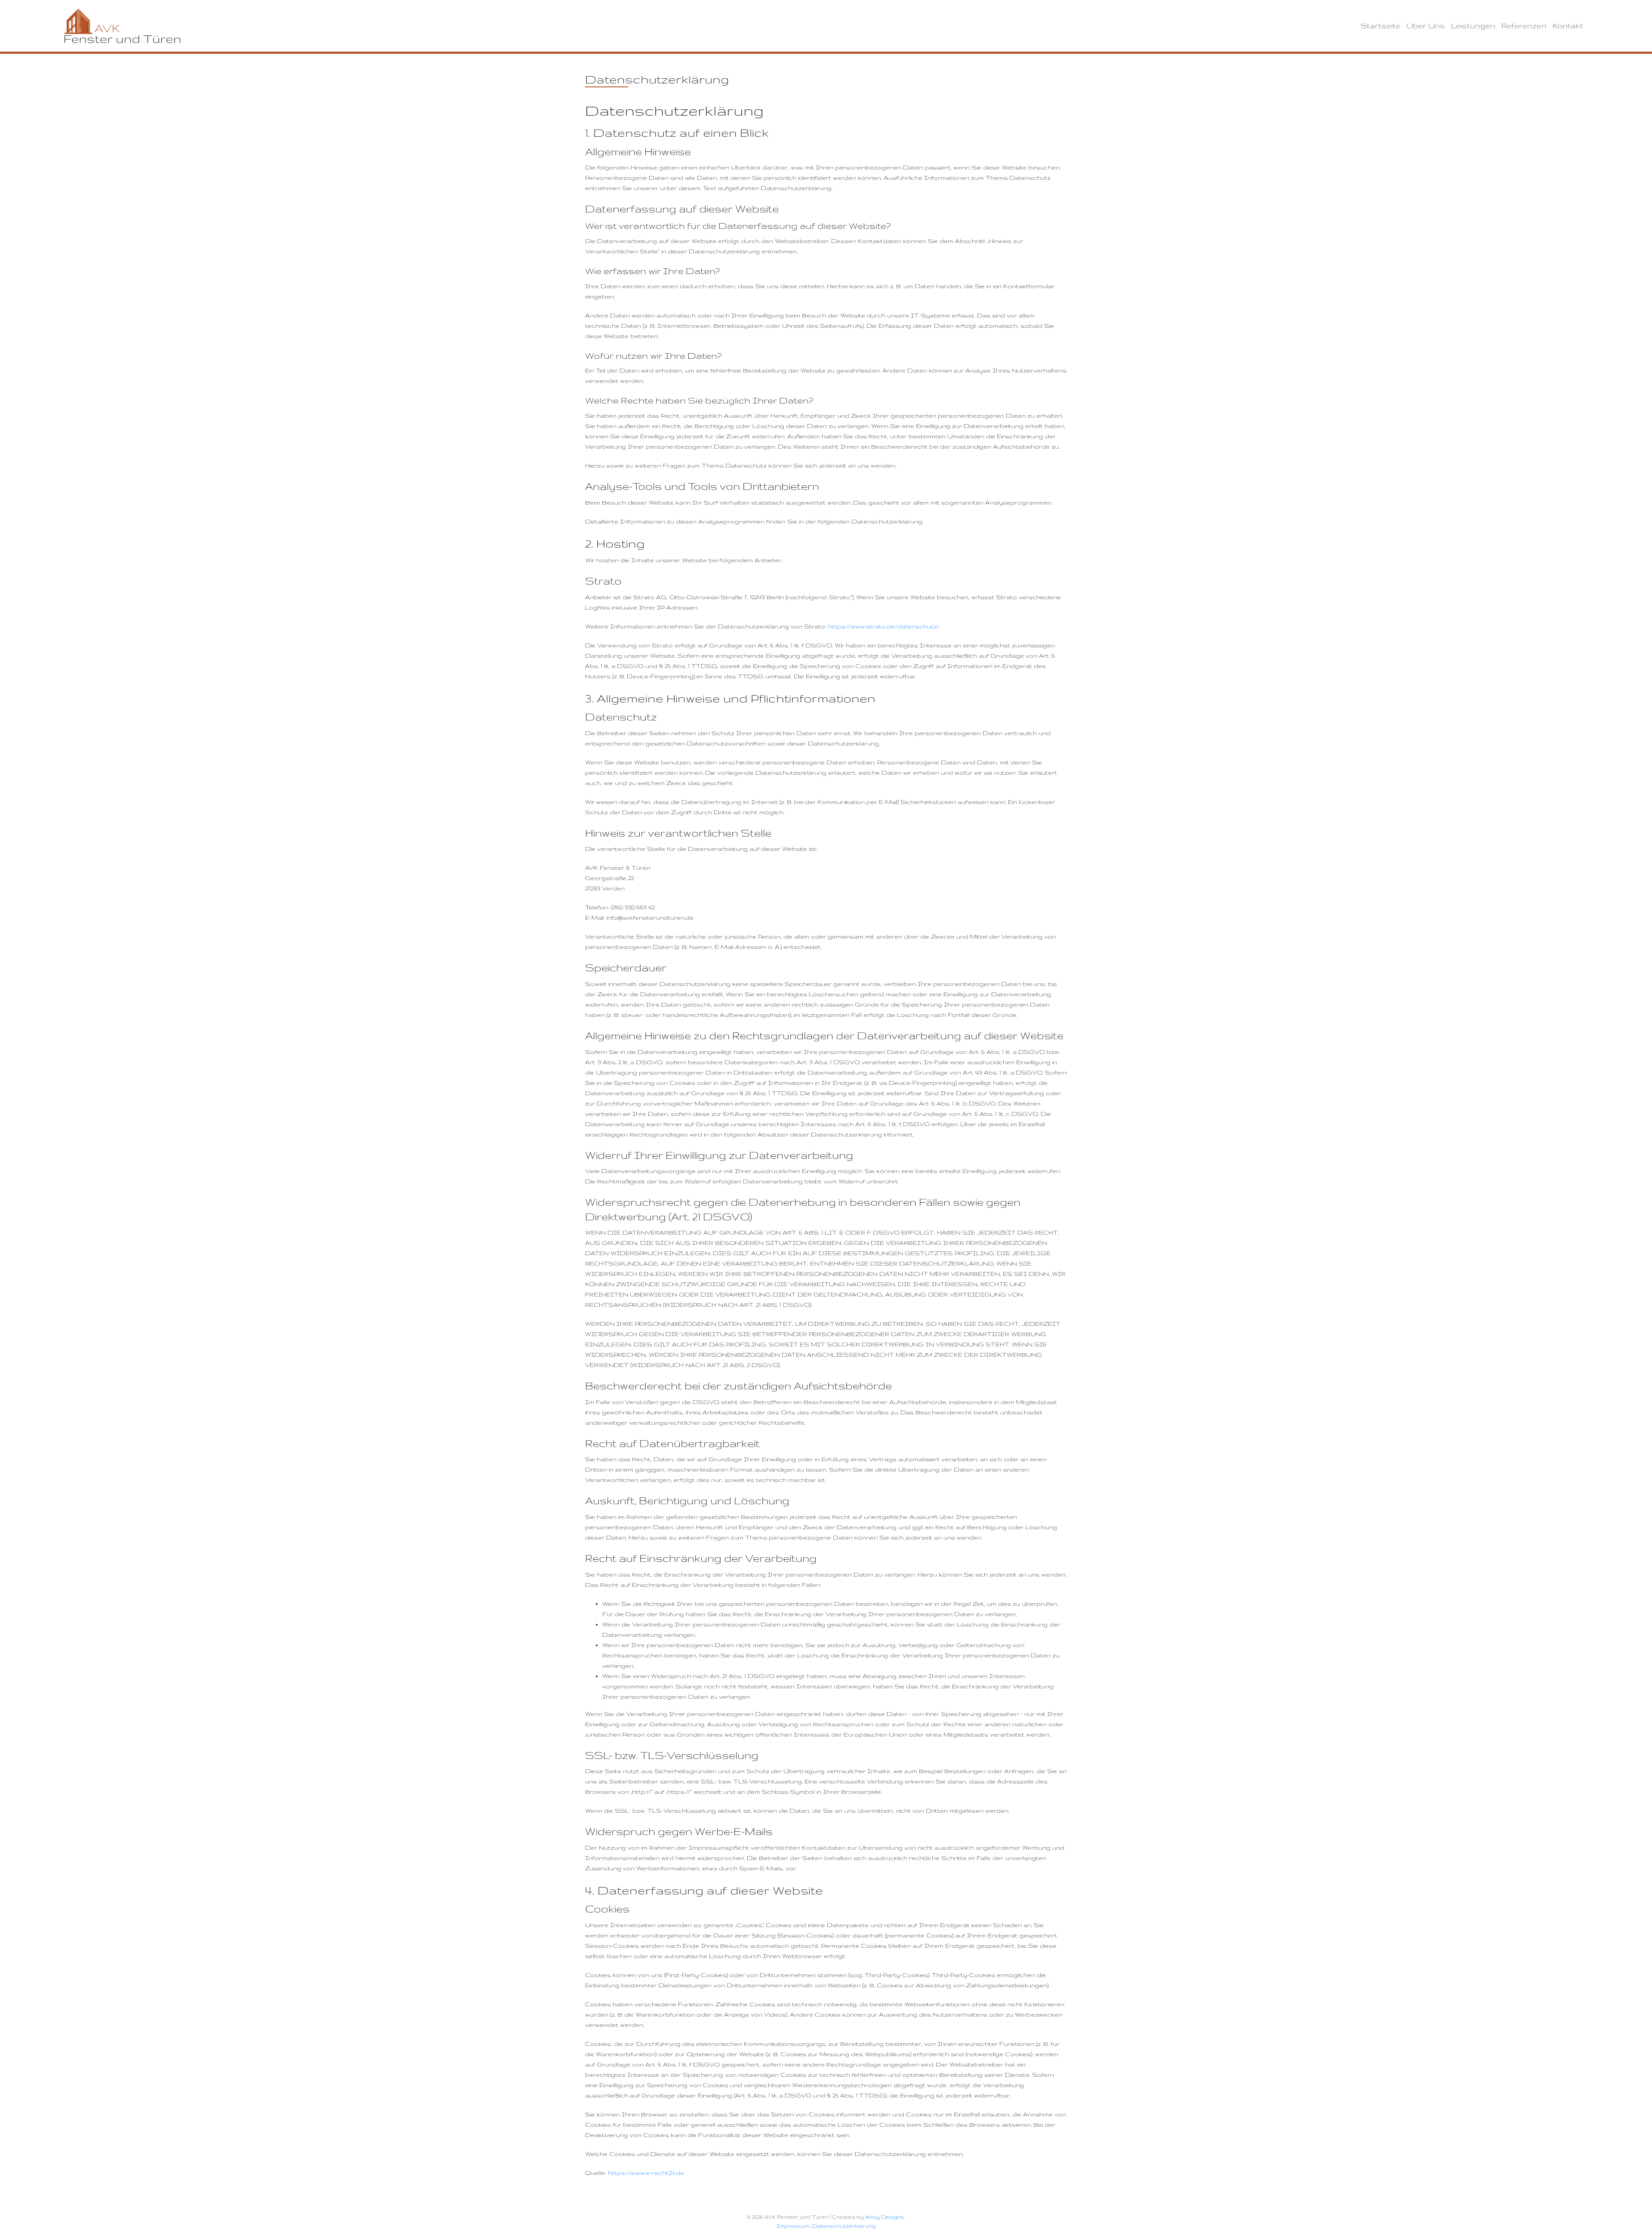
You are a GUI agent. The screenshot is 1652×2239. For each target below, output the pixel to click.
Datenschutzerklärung (844, 2226)
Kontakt (1568, 26)
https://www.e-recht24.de (646, 2173)
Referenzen (1524, 26)
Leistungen (1473, 26)
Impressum (793, 2226)
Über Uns (1426, 26)
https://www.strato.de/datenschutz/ (884, 626)
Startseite (1380, 26)
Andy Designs (885, 2217)
